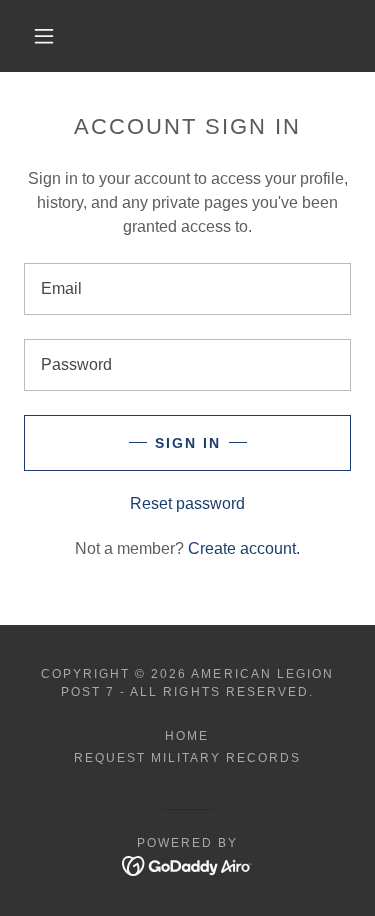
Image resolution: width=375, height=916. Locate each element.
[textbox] (187, 289)
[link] (187, 864)
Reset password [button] (187, 503)
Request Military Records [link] (187, 758)
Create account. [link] (244, 548)
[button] (44, 36)
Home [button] (187, 736)
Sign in (188, 443)
